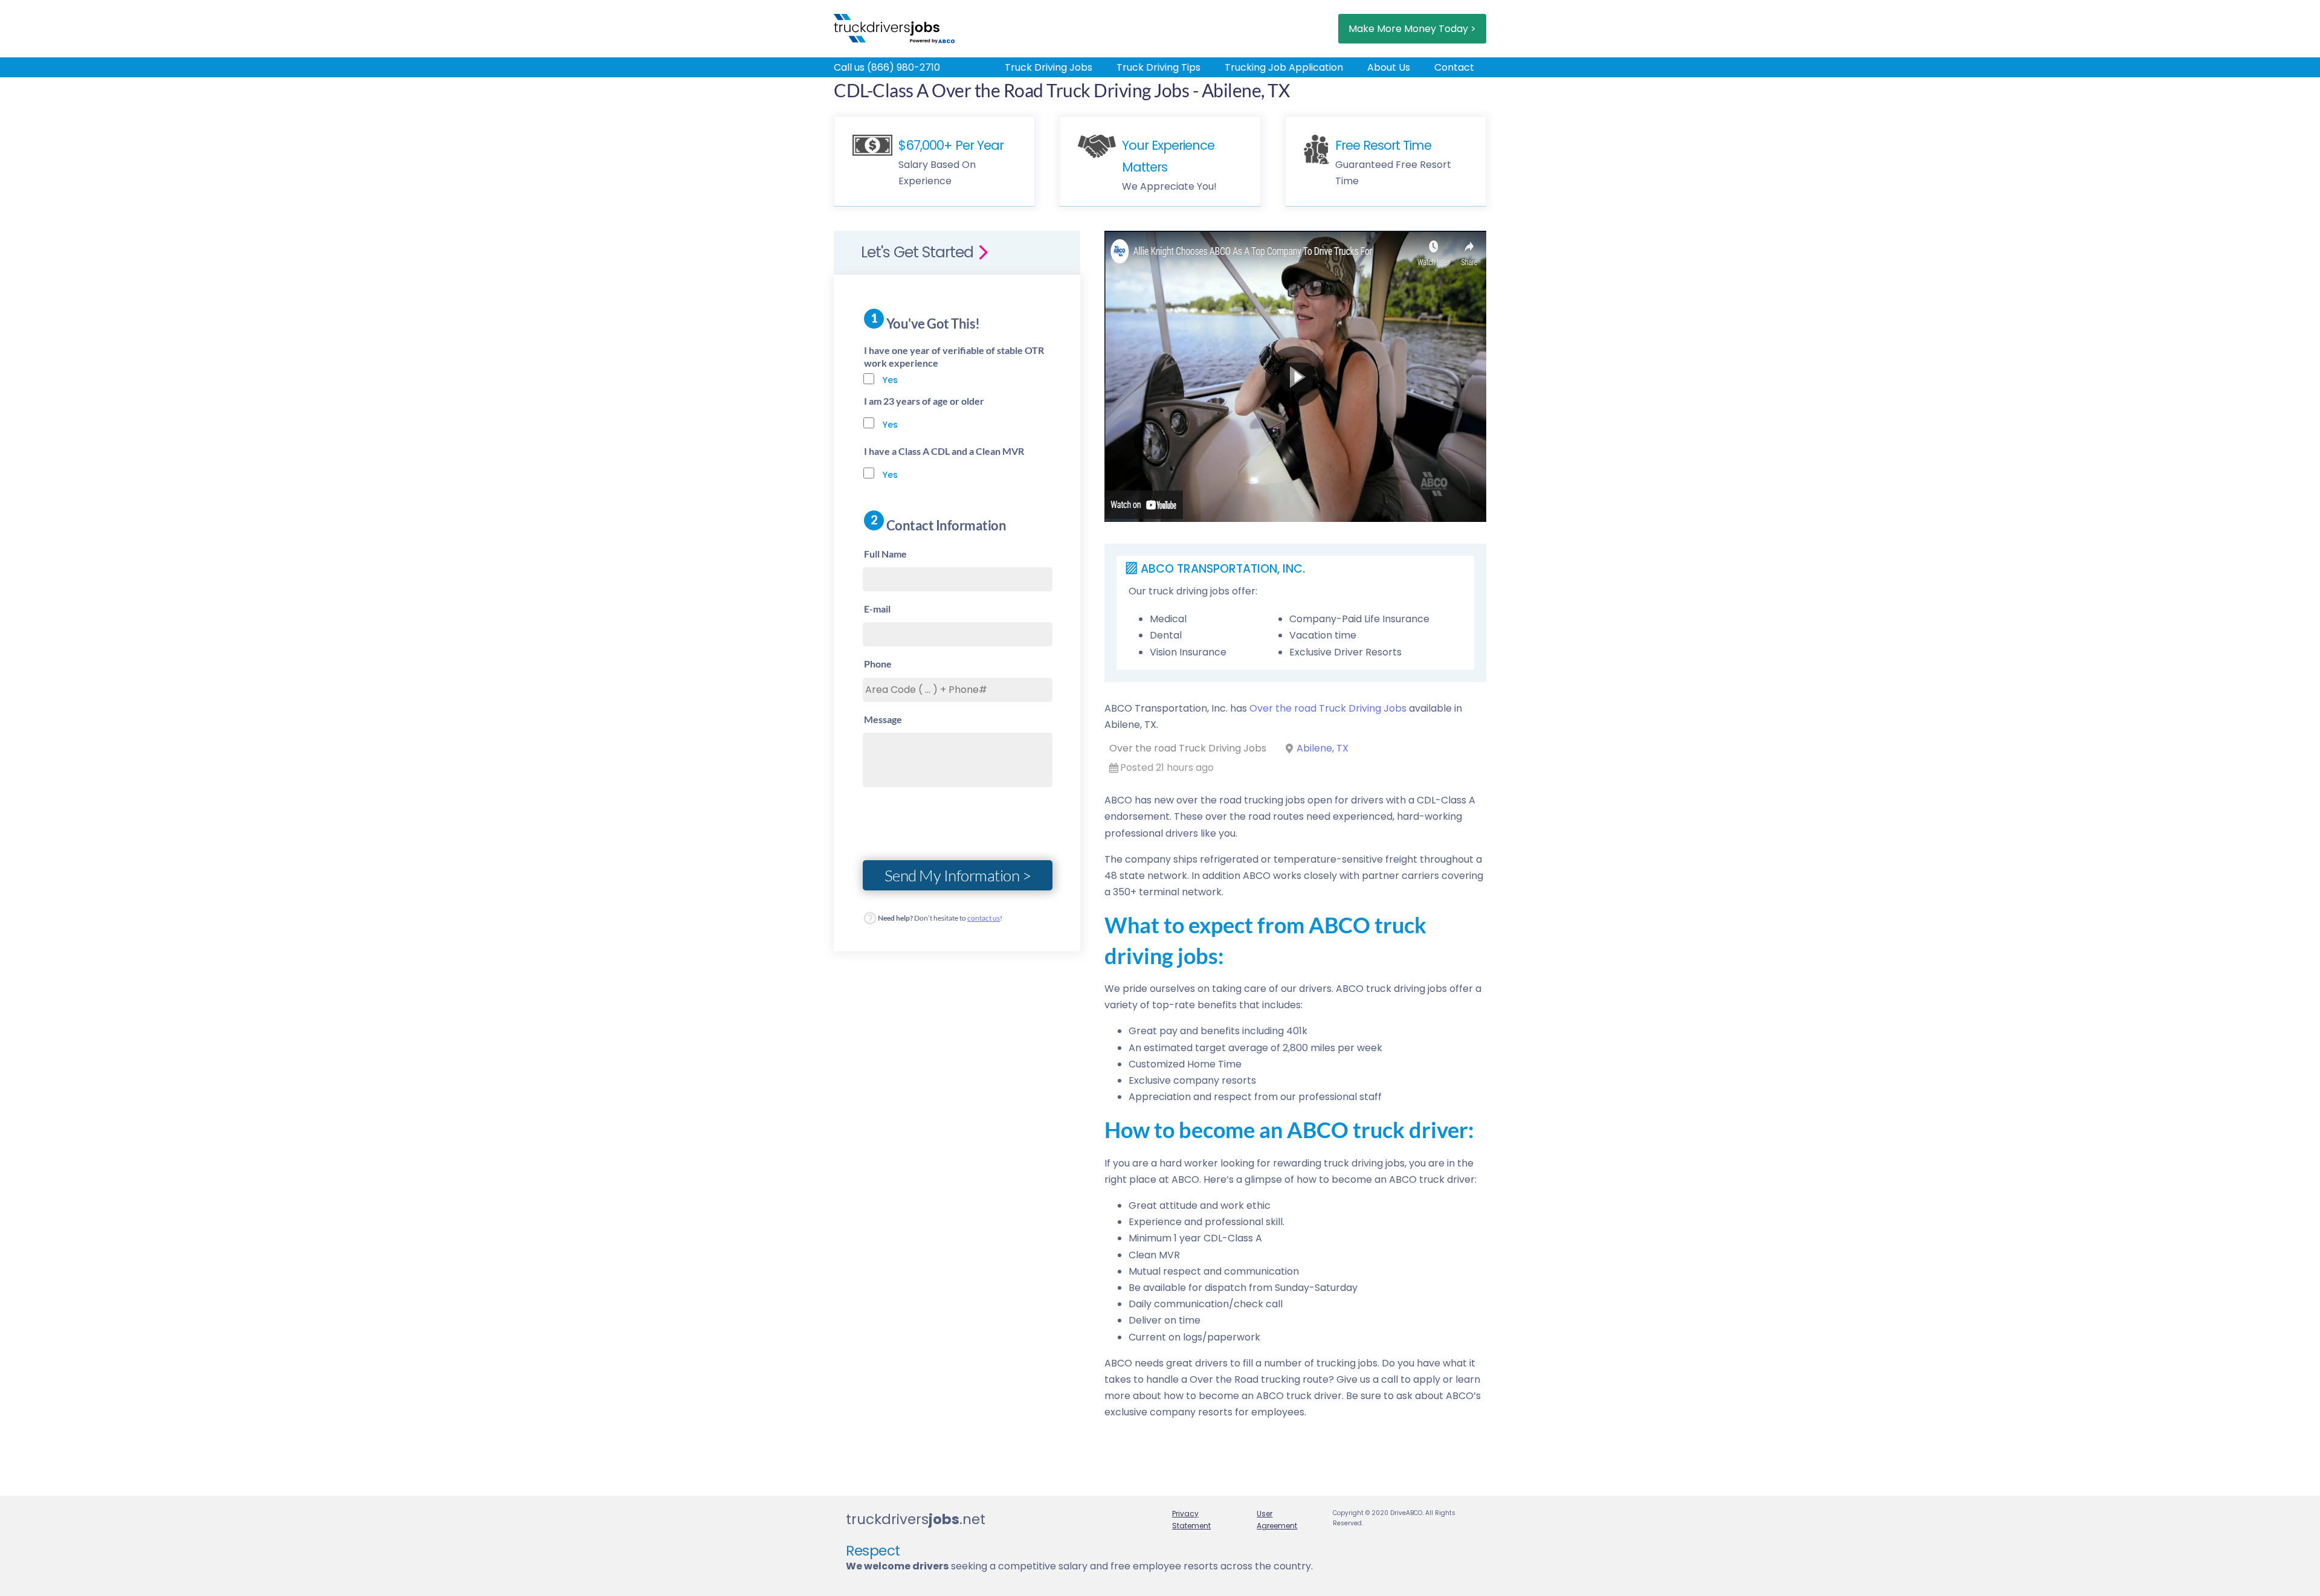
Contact (1454, 67)
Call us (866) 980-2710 (887, 67)
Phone (878, 664)
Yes (890, 380)
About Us (1389, 67)
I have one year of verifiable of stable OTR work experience (954, 356)
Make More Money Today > (1412, 29)
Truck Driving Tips (1158, 67)
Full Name (885, 554)
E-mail (877, 609)
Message (883, 719)
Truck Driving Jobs (1049, 67)
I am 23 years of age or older (924, 401)
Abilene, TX (1323, 748)
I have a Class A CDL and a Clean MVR (944, 451)
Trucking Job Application (1284, 67)
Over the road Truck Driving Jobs (1328, 708)
